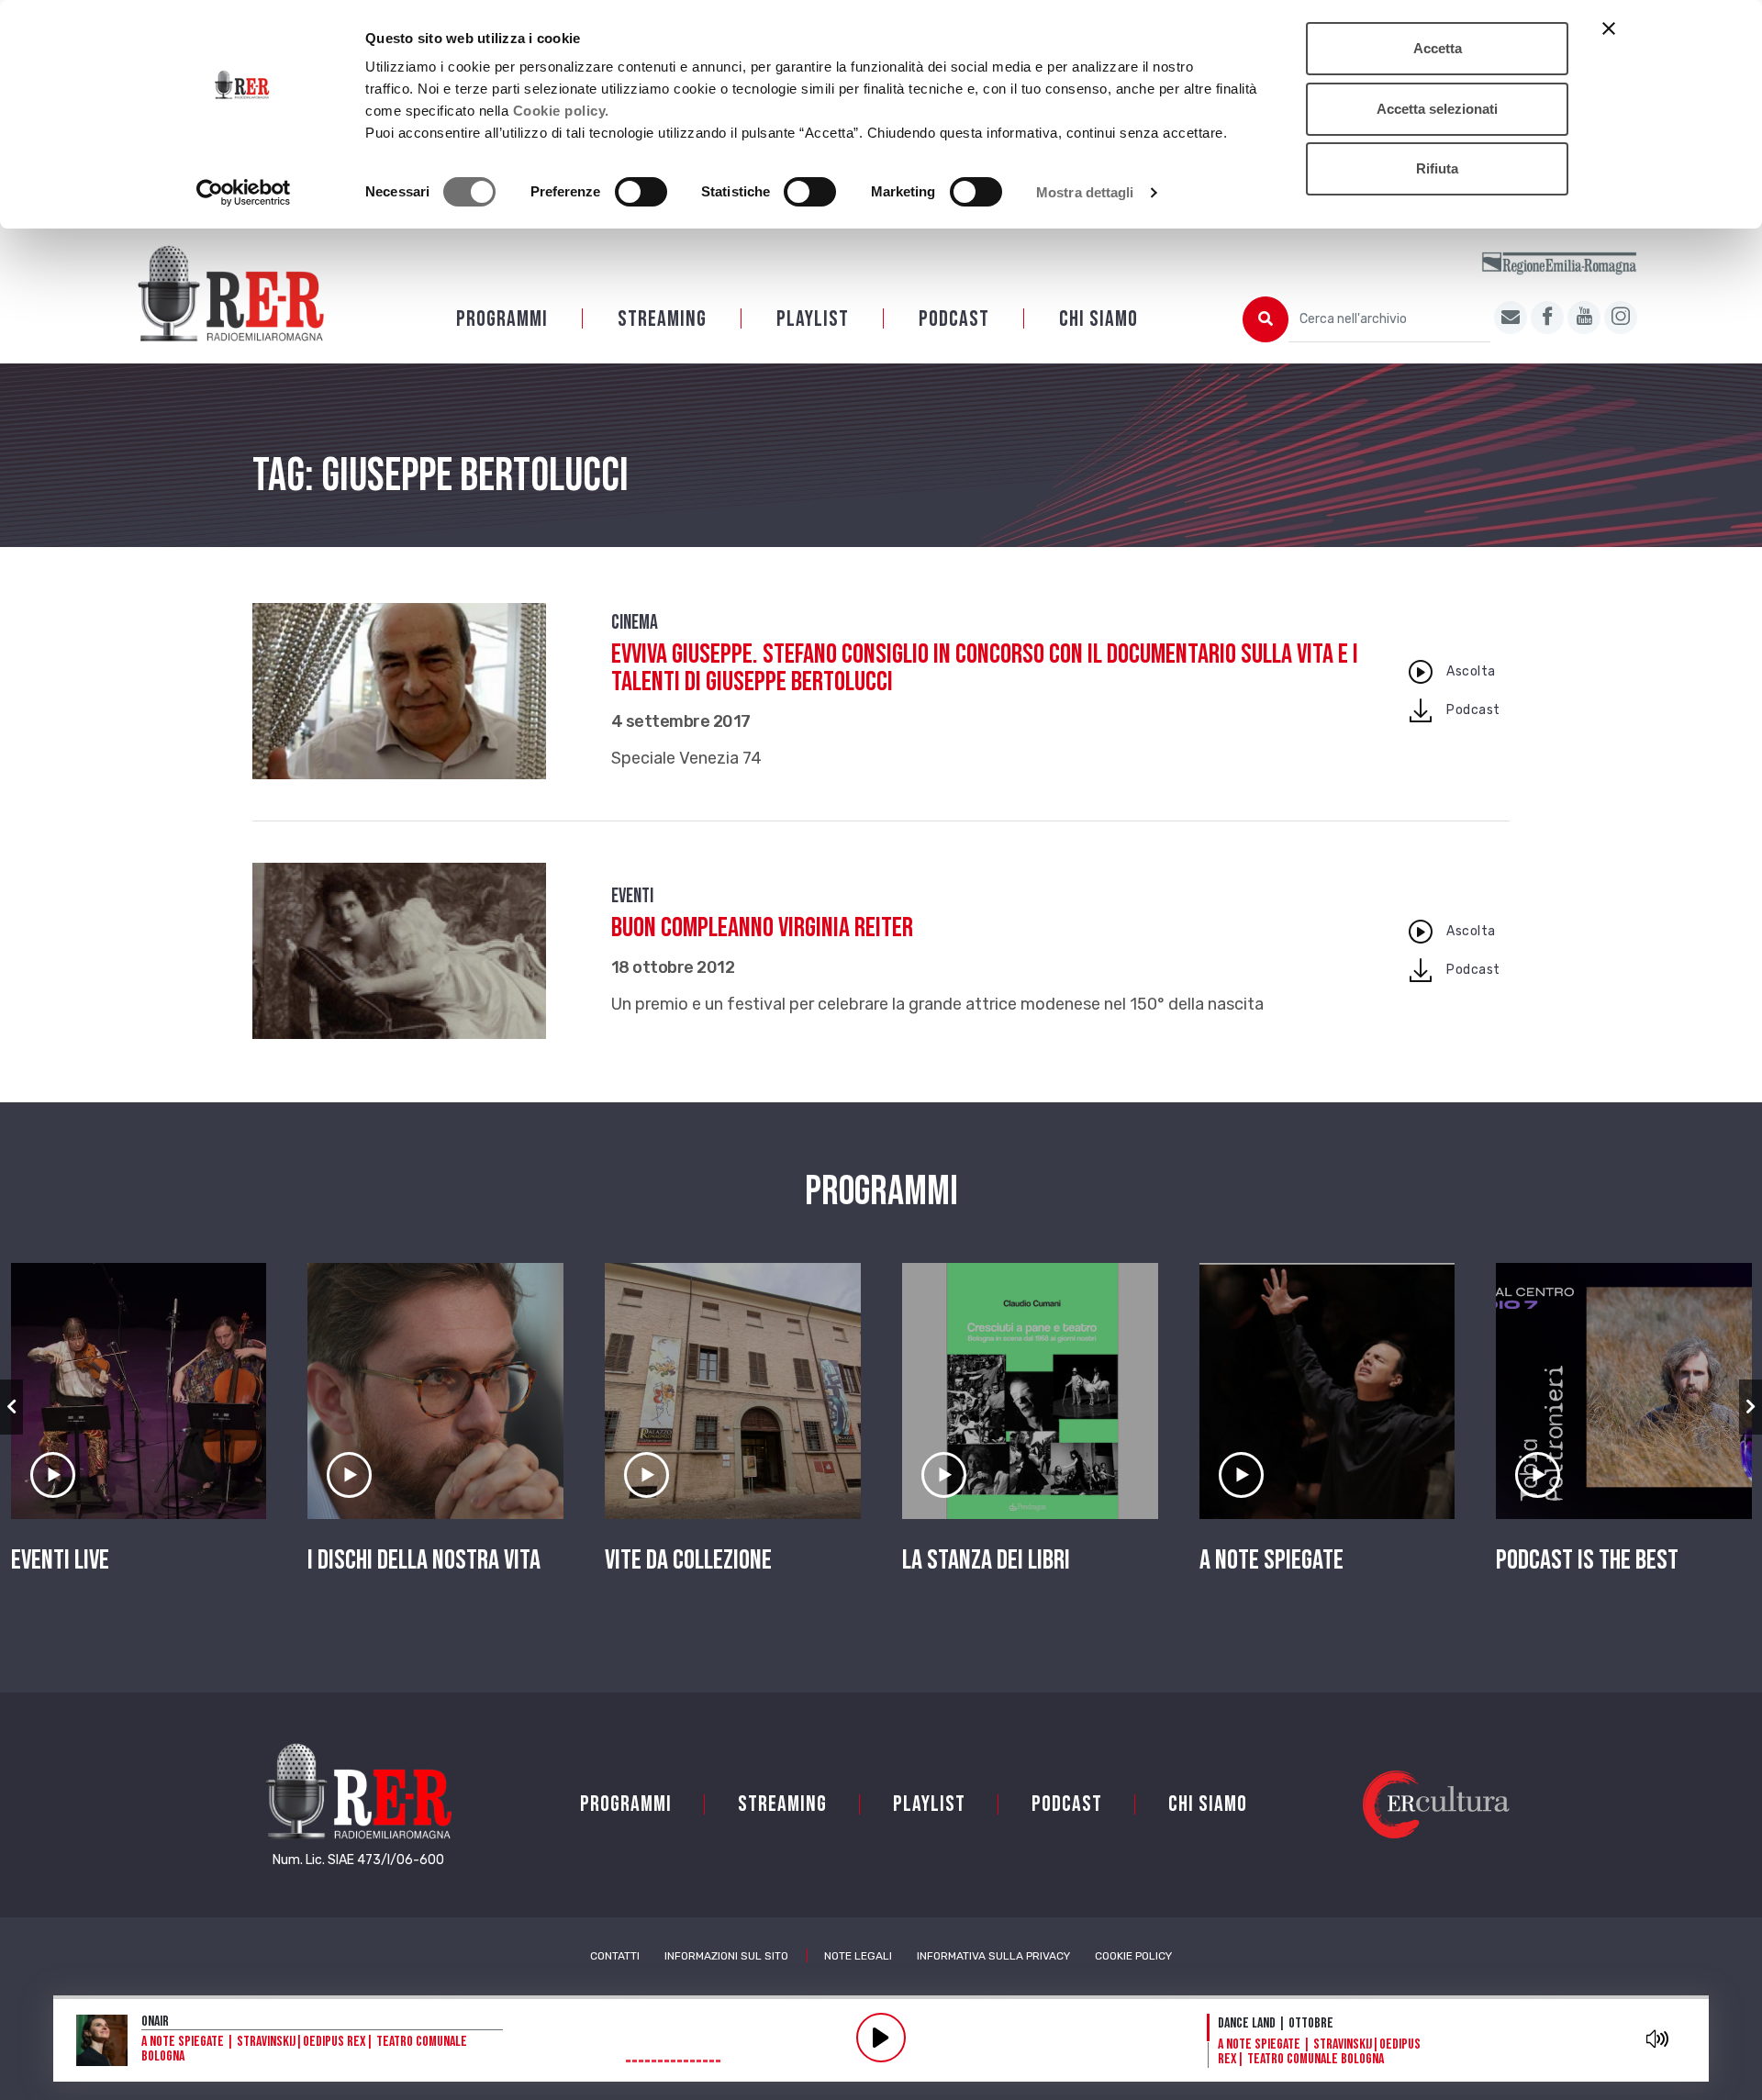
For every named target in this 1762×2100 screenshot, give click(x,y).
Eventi (632, 896)
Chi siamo (1098, 319)
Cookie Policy (1133, 1956)
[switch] (641, 192)
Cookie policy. (561, 111)
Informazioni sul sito (726, 1956)
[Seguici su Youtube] (1584, 318)
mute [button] (1657, 2039)
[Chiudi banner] (1609, 28)
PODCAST (954, 319)
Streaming (662, 319)
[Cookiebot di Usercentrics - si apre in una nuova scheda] (244, 193)
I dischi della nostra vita (424, 1560)
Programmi (502, 319)
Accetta (1438, 48)
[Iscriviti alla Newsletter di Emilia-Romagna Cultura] (1511, 318)
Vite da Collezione (688, 1560)
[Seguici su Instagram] (1621, 318)
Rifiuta (1437, 168)
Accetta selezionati (1437, 109)
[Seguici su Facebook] (1547, 318)
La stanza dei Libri (986, 1560)
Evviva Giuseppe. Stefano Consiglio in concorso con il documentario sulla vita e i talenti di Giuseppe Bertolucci (985, 668)
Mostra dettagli (1085, 192)
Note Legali (858, 1956)
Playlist (813, 319)
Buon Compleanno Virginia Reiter (762, 928)
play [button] (881, 2038)
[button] (11, 1407)
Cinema (635, 623)
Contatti (615, 1956)
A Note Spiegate (1271, 1560)
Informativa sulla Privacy (993, 1956)
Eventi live (60, 1560)
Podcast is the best (1587, 1560)
